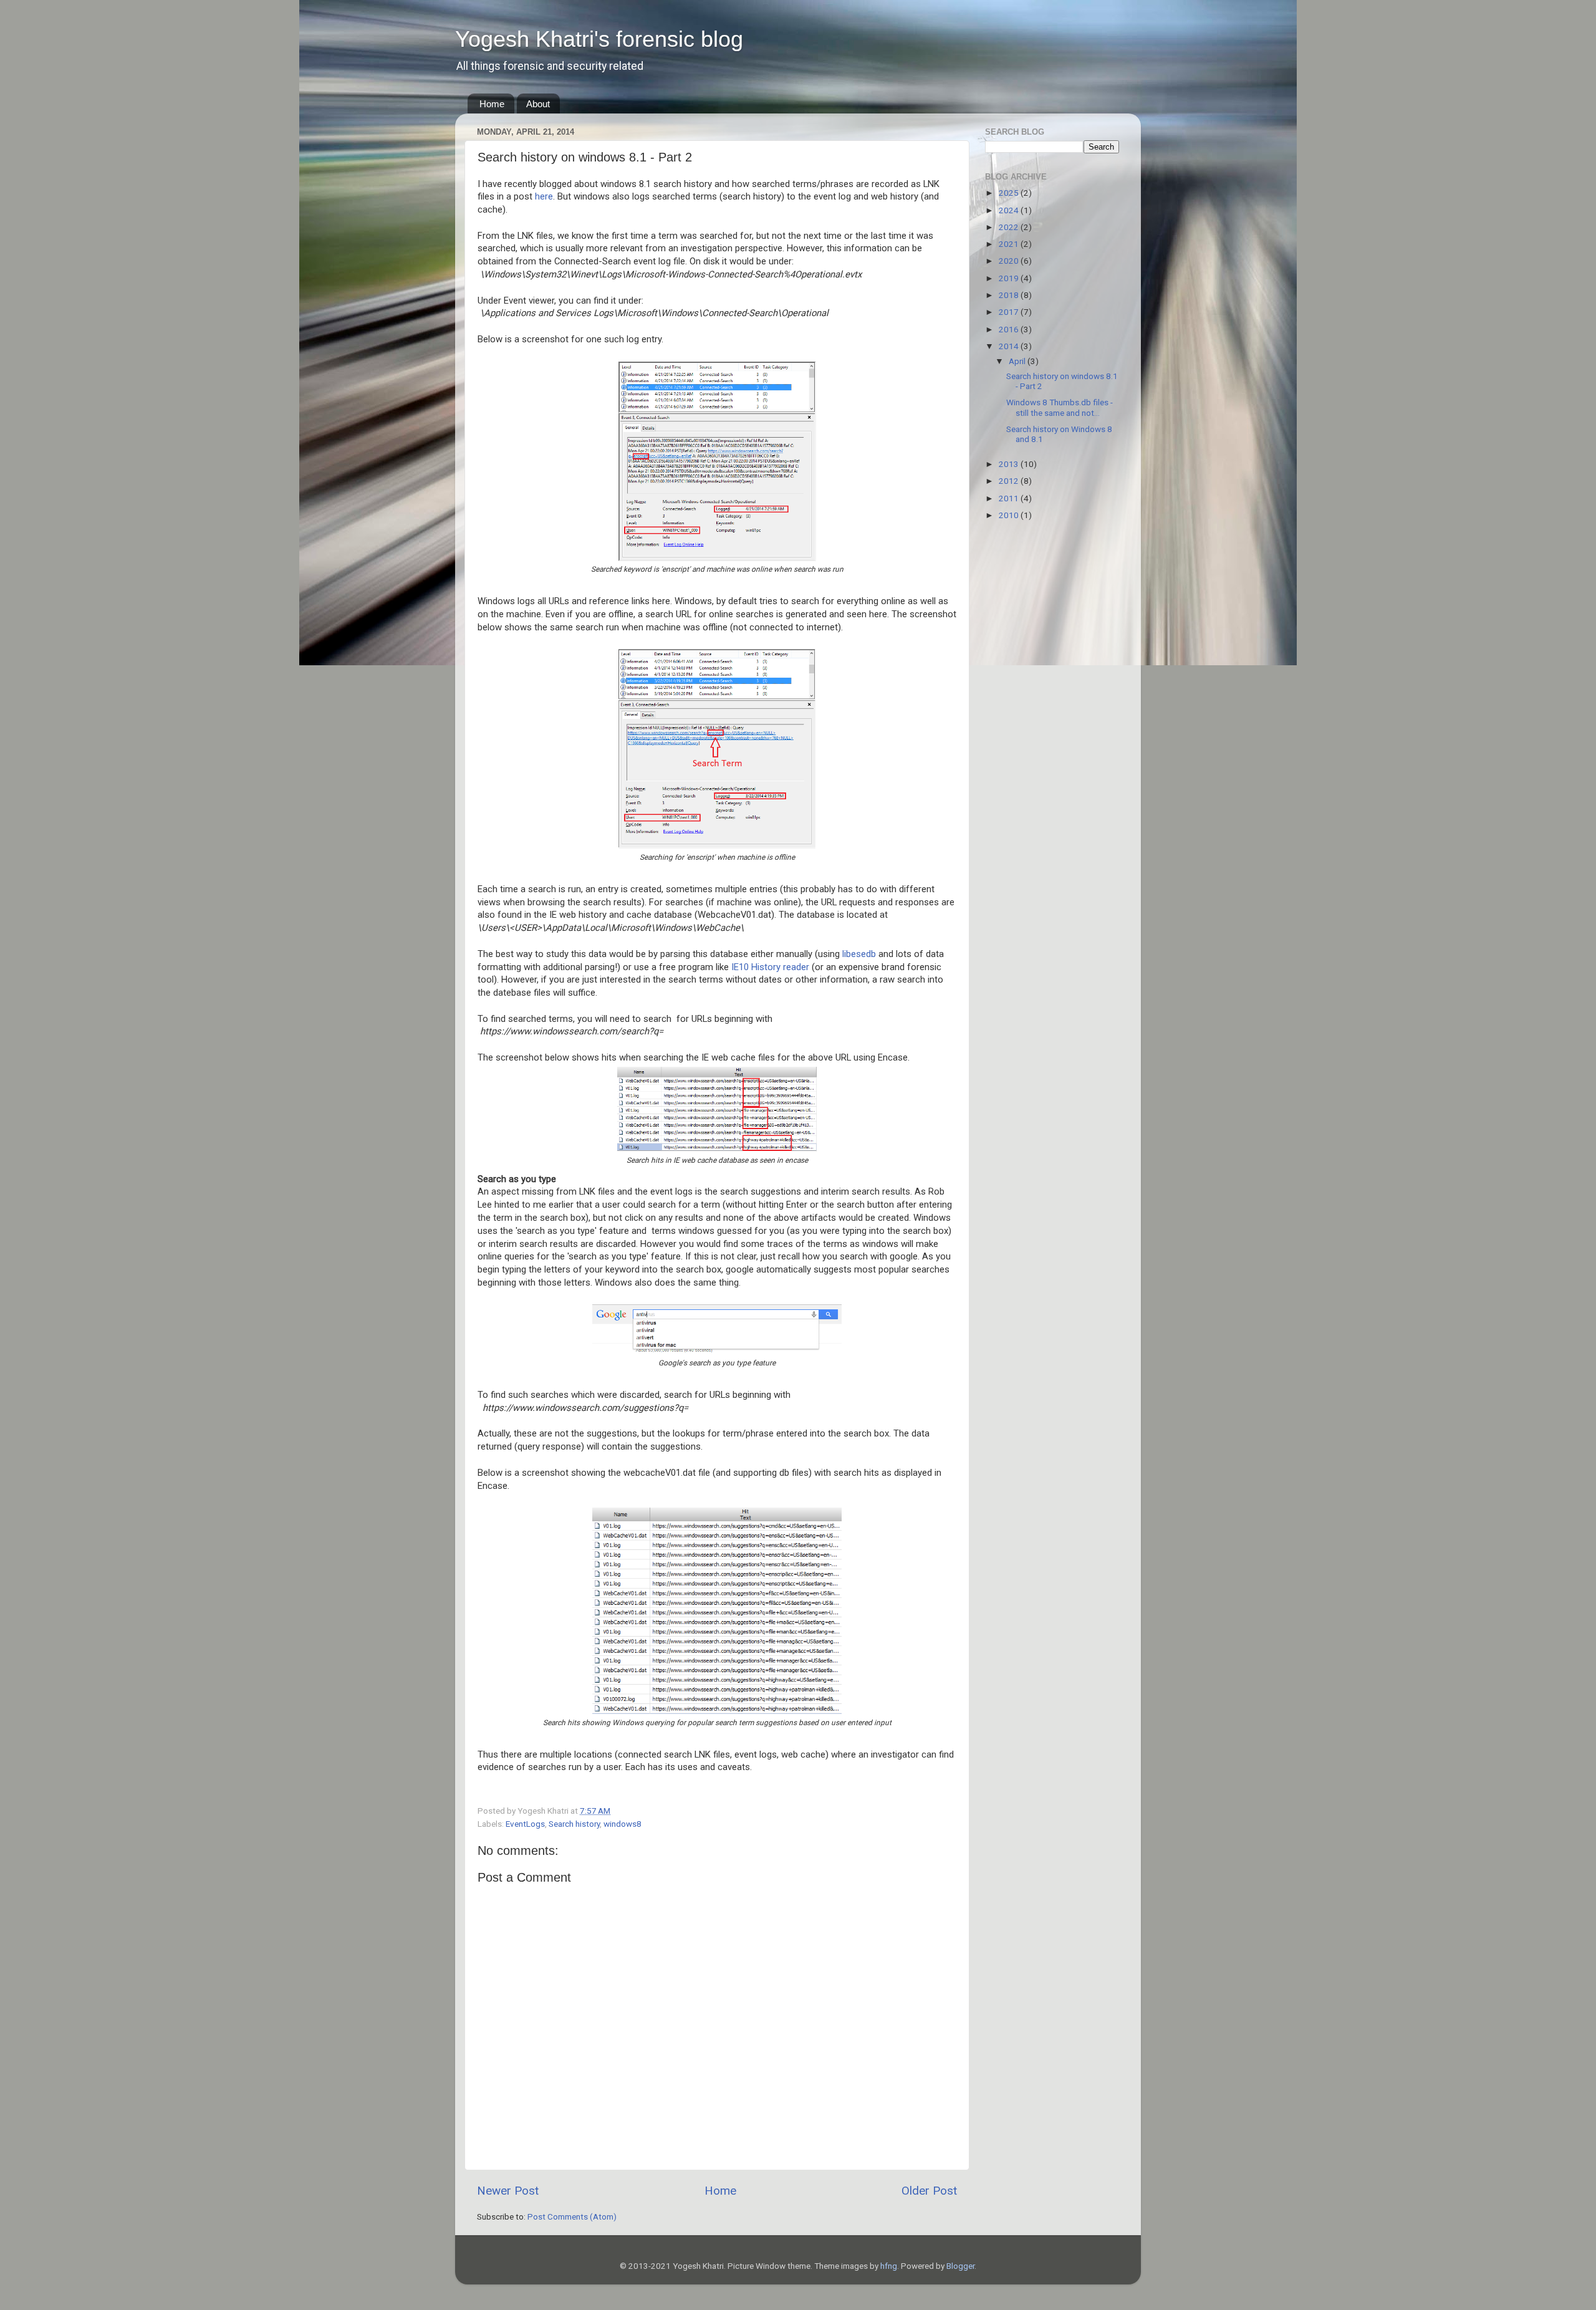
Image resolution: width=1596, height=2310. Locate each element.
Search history (574, 1824)
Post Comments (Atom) (572, 2216)
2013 (1010, 464)
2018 (1010, 295)
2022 (1010, 227)
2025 (1010, 193)
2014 (1010, 346)
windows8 (623, 1824)
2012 (1010, 481)
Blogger (960, 2266)
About (538, 104)
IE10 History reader (770, 967)
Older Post (929, 2191)
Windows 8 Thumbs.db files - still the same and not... (1060, 407)
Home (492, 104)
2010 (1010, 515)
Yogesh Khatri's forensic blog (599, 39)
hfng (889, 2266)
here (544, 196)
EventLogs (525, 1824)
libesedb (859, 954)
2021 (1010, 244)
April (1018, 361)
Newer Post (508, 2191)
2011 (1010, 498)
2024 (1010, 210)
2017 (1010, 312)
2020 (1010, 261)
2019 (1010, 278)
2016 (1010, 329)
